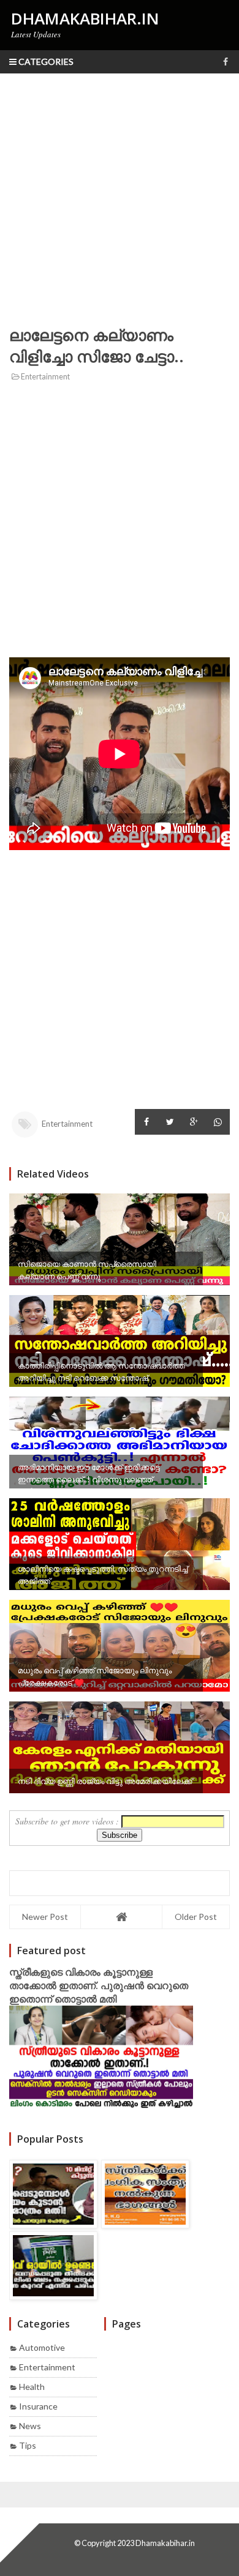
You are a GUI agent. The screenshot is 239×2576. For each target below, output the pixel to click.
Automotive (42, 2347)
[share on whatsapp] (218, 1122)
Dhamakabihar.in (165, 2543)
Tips (28, 2445)
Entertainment (45, 377)
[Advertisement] (120, 199)
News (30, 2426)
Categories (45, 62)
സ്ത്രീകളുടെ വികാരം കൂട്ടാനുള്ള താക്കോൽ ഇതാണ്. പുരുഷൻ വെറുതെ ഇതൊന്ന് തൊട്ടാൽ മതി (99, 1985)
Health (32, 2387)
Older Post (196, 1917)
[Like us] (226, 62)
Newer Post (45, 1917)
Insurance (38, 2406)
